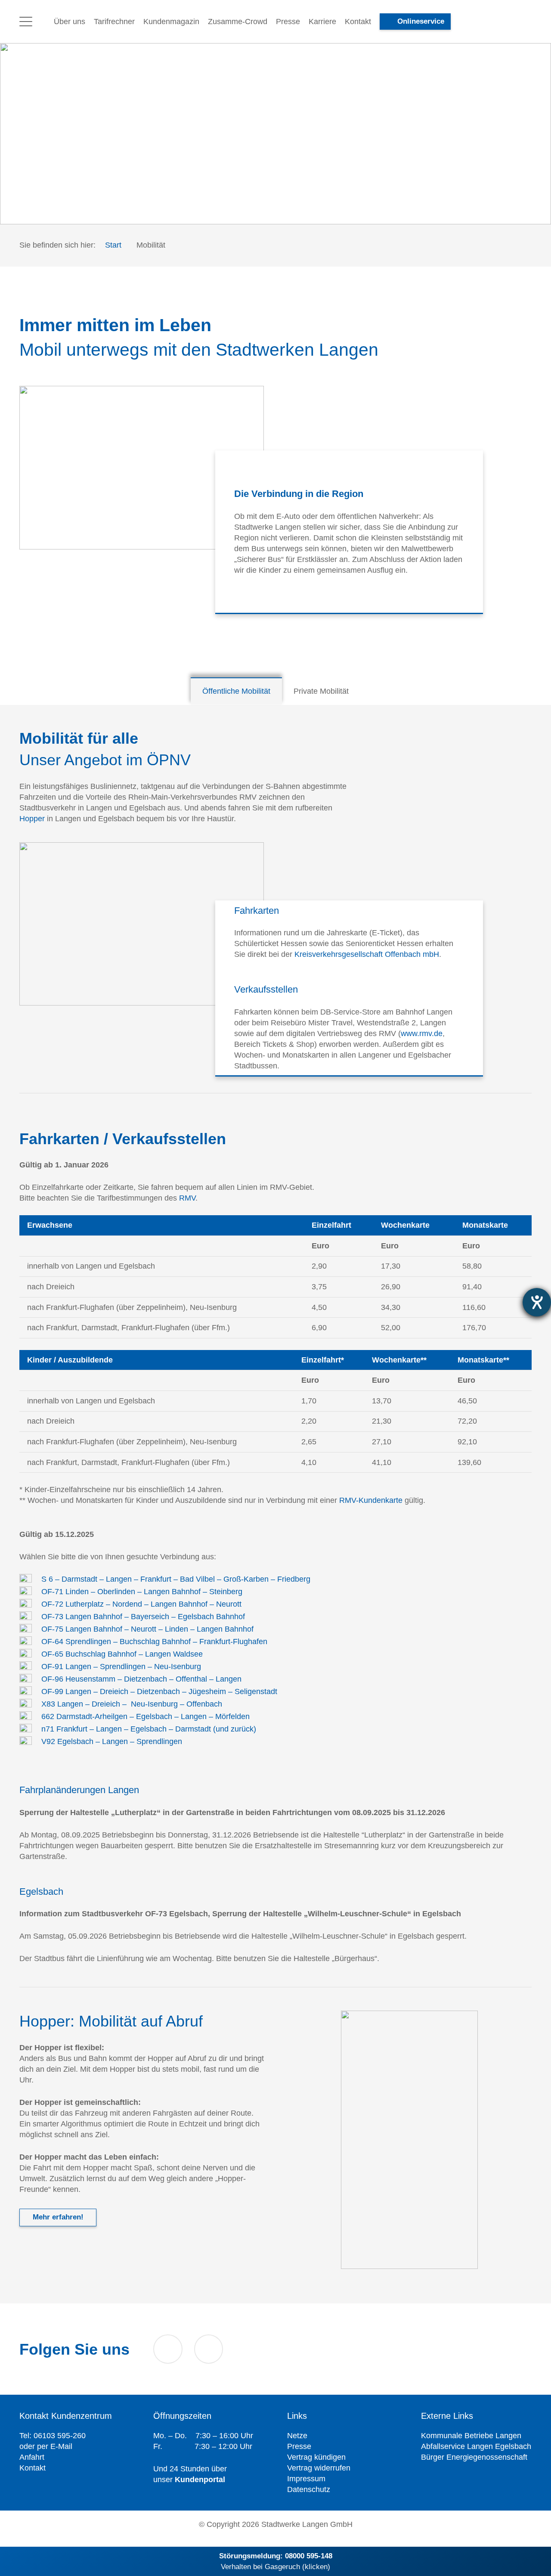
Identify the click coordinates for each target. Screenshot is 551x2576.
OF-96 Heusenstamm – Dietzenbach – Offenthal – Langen (141, 1679)
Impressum (306, 2479)
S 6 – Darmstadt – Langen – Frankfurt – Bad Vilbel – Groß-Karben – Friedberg (176, 1579)
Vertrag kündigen (316, 2457)
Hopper (32, 819)
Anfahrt (32, 2457)
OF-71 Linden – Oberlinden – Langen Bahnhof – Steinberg (142, 1592)
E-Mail (61, 2446)
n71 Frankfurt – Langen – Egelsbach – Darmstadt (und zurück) (149, 1729)
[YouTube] (168, 2349)
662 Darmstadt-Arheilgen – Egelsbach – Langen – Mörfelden (145, 1716)
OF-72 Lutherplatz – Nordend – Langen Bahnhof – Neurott (141, 1604)
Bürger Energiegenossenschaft (474, 2457)
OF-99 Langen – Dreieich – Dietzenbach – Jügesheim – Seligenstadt (159, 1691)
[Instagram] (209, 2349)
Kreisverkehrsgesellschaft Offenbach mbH (367, 954)
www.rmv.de (422, 1033)
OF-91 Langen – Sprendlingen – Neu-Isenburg (121, 1667)
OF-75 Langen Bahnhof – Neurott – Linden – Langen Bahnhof (147, 1629)
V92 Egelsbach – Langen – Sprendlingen (112, 1741)
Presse (299, 2446)
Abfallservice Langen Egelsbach (476, 2446)
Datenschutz (309, 2489)
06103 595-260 (60, 2436)
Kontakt (33, 2468)
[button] (26, 22)
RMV (187, 1198)
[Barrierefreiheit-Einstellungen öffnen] (537, 1302)
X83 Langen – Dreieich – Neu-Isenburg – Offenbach (132, 1704)
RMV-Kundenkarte (371, 1500)
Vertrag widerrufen (319, 2468)
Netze (297, 2436)
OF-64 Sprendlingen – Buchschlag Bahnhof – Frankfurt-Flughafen (154, 1642)
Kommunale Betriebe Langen (471, 2436)
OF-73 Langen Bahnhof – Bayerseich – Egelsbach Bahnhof (143, 1617)
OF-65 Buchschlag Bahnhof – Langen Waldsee (122, 1654)
